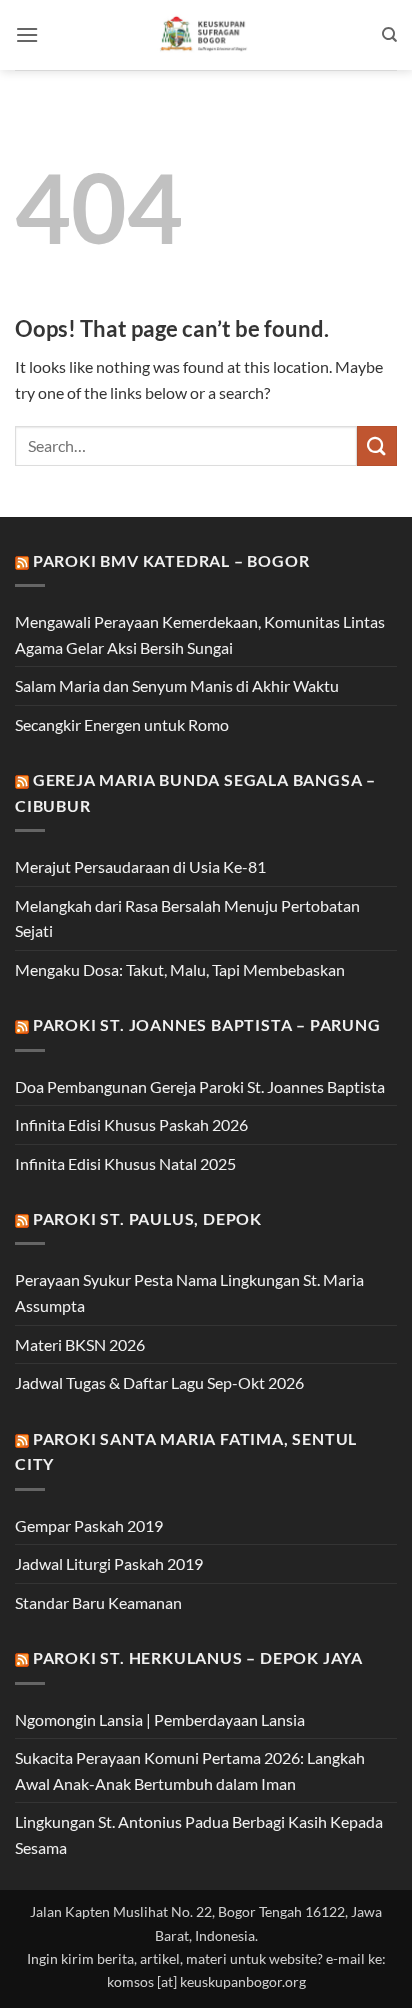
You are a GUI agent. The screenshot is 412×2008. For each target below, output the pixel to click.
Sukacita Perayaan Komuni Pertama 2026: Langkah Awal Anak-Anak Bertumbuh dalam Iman (190, 1770)
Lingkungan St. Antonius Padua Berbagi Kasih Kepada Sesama (199, 1834)
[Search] (389, 35)
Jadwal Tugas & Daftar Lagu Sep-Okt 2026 (159, 1382)
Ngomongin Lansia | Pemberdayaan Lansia (160, 1719)
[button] (27, 34)
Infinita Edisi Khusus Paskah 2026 (131, 1124)
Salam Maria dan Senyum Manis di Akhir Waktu (177, 685)
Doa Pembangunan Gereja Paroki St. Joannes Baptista (200, 1086)
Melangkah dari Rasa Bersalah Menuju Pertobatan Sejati (187, 918)
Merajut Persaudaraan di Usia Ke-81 (140, 866)
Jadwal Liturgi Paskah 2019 (109, 1563)
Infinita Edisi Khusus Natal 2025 (125, 1163)
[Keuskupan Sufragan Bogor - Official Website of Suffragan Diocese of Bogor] (206, 35)
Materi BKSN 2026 (80, 1344)
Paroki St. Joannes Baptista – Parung (207, 1024)
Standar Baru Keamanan (98, 1602)
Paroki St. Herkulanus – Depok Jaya (198, 1657)
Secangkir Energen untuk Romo (122, 724)
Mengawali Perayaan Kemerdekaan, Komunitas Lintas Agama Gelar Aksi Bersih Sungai (200, 634)
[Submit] (377, 445)
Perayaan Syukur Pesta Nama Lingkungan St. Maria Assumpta (189, 1292)
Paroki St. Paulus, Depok (147, 1218)
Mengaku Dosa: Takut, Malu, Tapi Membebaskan (180, 969)
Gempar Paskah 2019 (89, 1525)
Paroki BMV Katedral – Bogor (171, 560)
